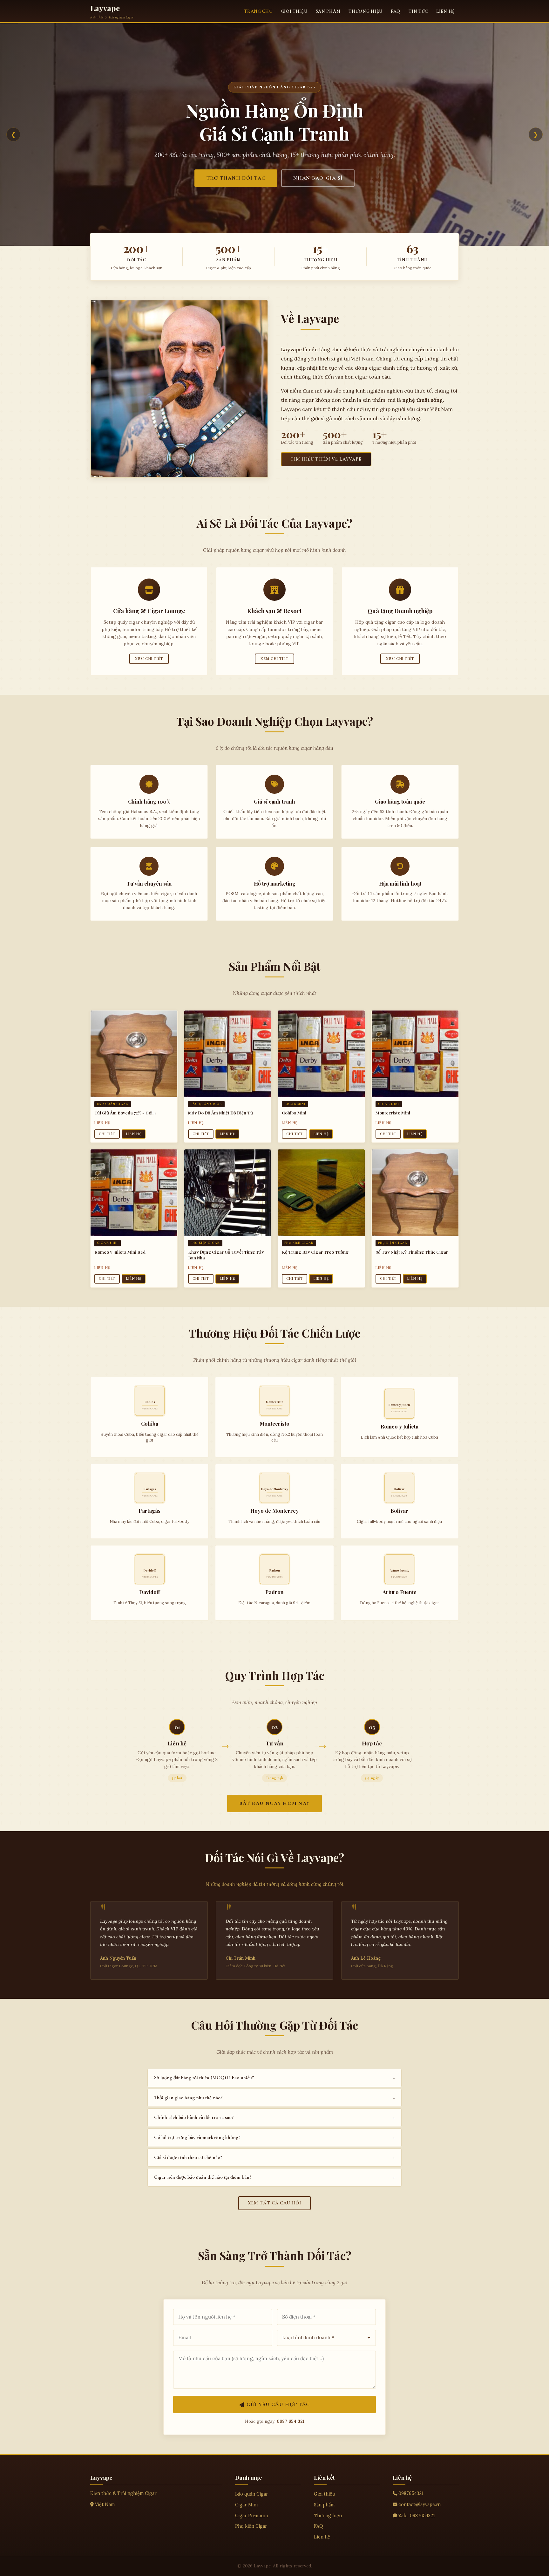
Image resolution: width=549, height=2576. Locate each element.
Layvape (105, 8)
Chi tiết (107, 1134)
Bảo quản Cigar (252, 2494)
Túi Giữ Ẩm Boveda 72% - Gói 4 (125, 1113)
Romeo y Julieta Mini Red (120, 1252)
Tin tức (418, 11)
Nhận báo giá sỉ (318, 178)
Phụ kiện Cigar (251, 2526)
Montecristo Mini (393, 1113)
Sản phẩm (328, 11)
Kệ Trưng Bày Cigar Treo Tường (315, 1252)
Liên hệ (446, 11)
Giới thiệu (294, 11)
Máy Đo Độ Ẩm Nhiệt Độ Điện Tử (220, 1113)
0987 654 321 (291, 2421)
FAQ (396, 11)
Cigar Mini (246, 2505)
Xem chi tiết (149, 659)
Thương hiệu (366, 11)
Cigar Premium (251, 2516)
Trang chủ (258, 11)
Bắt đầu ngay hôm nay (275, 1803)
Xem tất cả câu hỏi (275, 2203)
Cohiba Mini (294, 1113)
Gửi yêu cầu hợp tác (278, 2404)
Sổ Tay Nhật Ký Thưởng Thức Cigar (412, 1252)
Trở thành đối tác (236, 178)
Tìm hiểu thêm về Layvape (326, 459)
